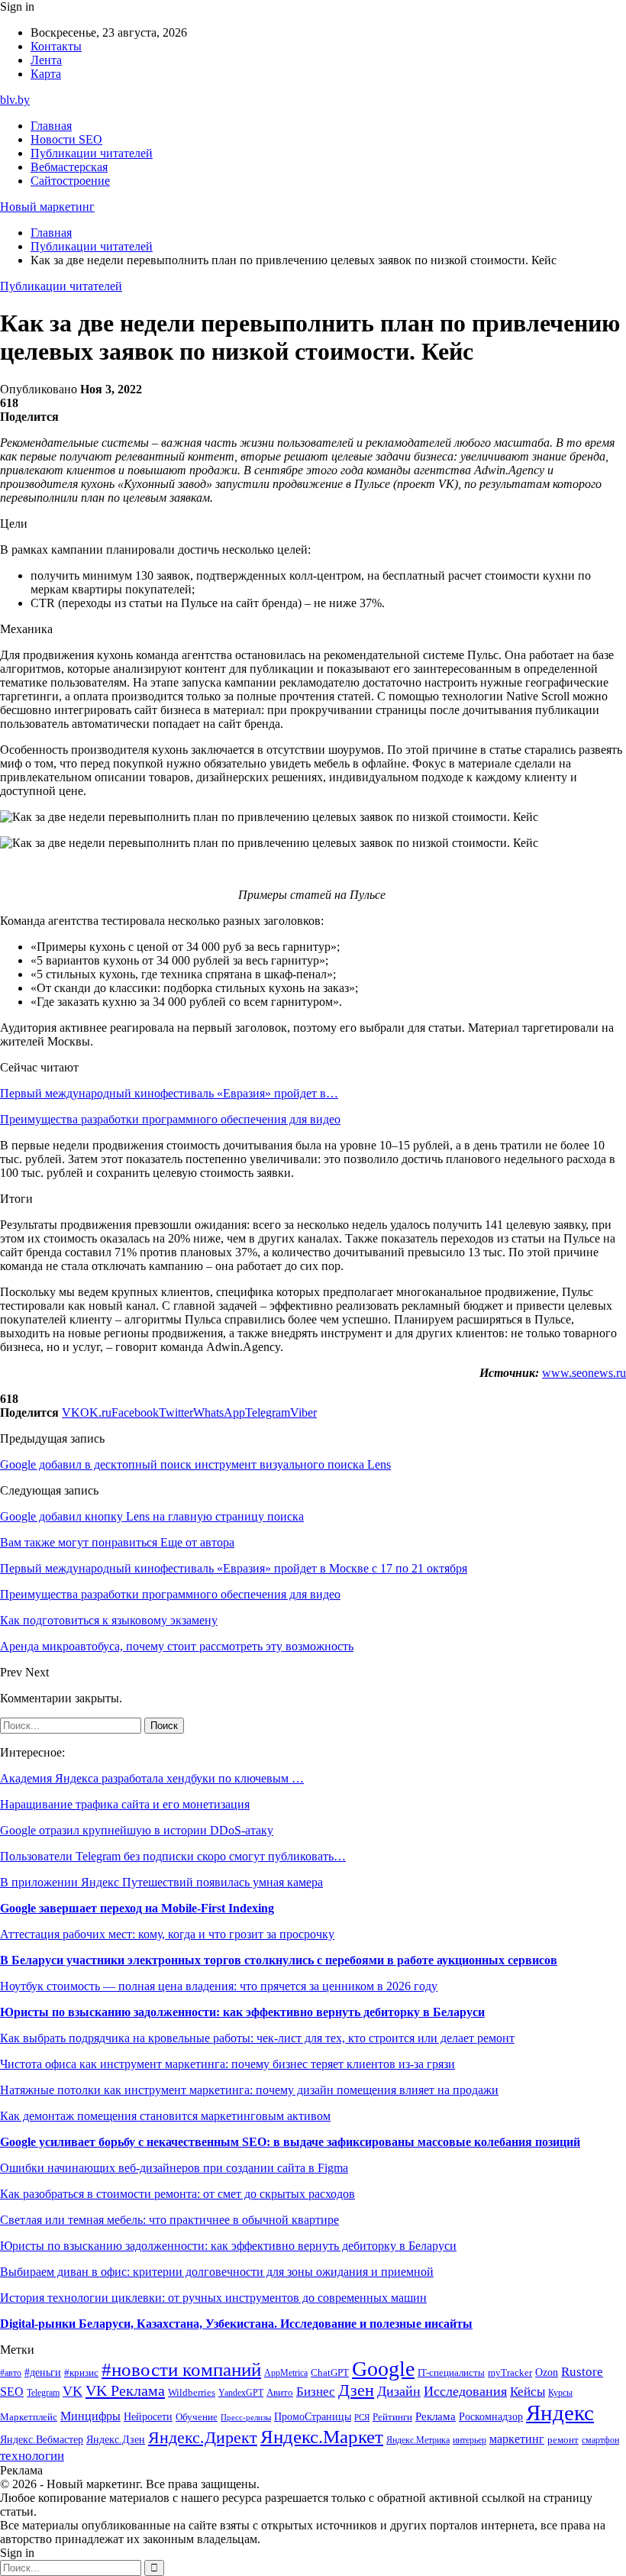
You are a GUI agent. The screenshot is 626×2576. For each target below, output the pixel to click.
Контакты (56, 46)
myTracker (510, 2372)
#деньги (43, 2372)
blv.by (15, 100)
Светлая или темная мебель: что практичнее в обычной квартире (169, 2220)
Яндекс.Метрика (418, 2440)
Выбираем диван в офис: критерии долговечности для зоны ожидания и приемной (217, 2272)
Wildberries (192, 2393)
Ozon (547, 2372)
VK (73, 2391)
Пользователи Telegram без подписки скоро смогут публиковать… (173, 1856)
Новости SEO (66, 139)
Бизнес (316, 2392)
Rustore (582, 2372)
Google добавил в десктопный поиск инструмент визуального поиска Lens (195, 1464)
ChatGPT (330, 2373)
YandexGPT (241, 2393)
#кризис (81, 2373)
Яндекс (560, 2413)
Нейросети (148, 2417)
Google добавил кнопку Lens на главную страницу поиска (152, 1516)
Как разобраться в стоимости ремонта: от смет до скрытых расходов (177, 2194)
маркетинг (517, 2439)
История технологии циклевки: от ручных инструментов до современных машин (213, 2298)
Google (383, 2369)
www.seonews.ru (584, 1373)
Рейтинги (392, 2417)
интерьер (469, 2440)
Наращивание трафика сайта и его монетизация (125, 1804)
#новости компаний (181, 2369)
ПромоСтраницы (313, 2416)
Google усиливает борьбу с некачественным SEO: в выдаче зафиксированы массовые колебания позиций (290, 2142)
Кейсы (528, 2392)
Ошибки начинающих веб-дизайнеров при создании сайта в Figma (174, 2168)
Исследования (465, 2391)
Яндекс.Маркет (322, 2437)
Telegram (43, 2393)
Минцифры (90, 2416)
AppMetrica (286, 2373)
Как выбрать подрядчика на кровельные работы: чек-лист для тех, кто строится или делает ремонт (257, 2038)
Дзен (356, 2390)
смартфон (600, 2440)
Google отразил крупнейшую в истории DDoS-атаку (137, 1830)
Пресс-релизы (246, 2418)
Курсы (560, 2393)
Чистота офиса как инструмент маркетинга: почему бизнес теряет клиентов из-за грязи (227, 2064)
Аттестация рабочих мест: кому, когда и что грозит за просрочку (167, 1934)
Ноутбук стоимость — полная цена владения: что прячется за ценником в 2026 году (219, 1986)
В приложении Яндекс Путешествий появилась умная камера (161, 1882)
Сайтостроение (70, 181)
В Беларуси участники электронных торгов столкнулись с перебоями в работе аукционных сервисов (279, 1960)
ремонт (563, 2440)
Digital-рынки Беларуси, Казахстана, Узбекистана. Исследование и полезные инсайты (236, 2324)
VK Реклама (125, 2390)
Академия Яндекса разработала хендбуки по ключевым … (152, 1778)
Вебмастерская (69, 167)
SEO (12, 2392)
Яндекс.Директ (203, 2438)
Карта (46, 74)
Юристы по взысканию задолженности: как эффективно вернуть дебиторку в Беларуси (242, 2012)
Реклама (436, 2416)
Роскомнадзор (491, 2416)
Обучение (197, 2417)
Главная (51, 126)
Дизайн (399, 2391)
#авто (11, 2373)
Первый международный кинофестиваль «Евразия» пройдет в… (169, 1093)
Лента (46, 60)
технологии (32, 2456)
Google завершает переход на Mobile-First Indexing (137, 1908)
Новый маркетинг (47, 207)
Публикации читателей (92, 153)
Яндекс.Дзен (116, 2440)
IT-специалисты (451, 2373)
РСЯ (362, 2418)
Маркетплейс (29, 2417)
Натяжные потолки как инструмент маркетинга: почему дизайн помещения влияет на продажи (249, 2090)
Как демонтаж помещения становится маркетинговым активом (165, 2116)
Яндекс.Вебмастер (42, 2439)
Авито (280, 2392)
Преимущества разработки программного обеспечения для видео (170, 1119)
